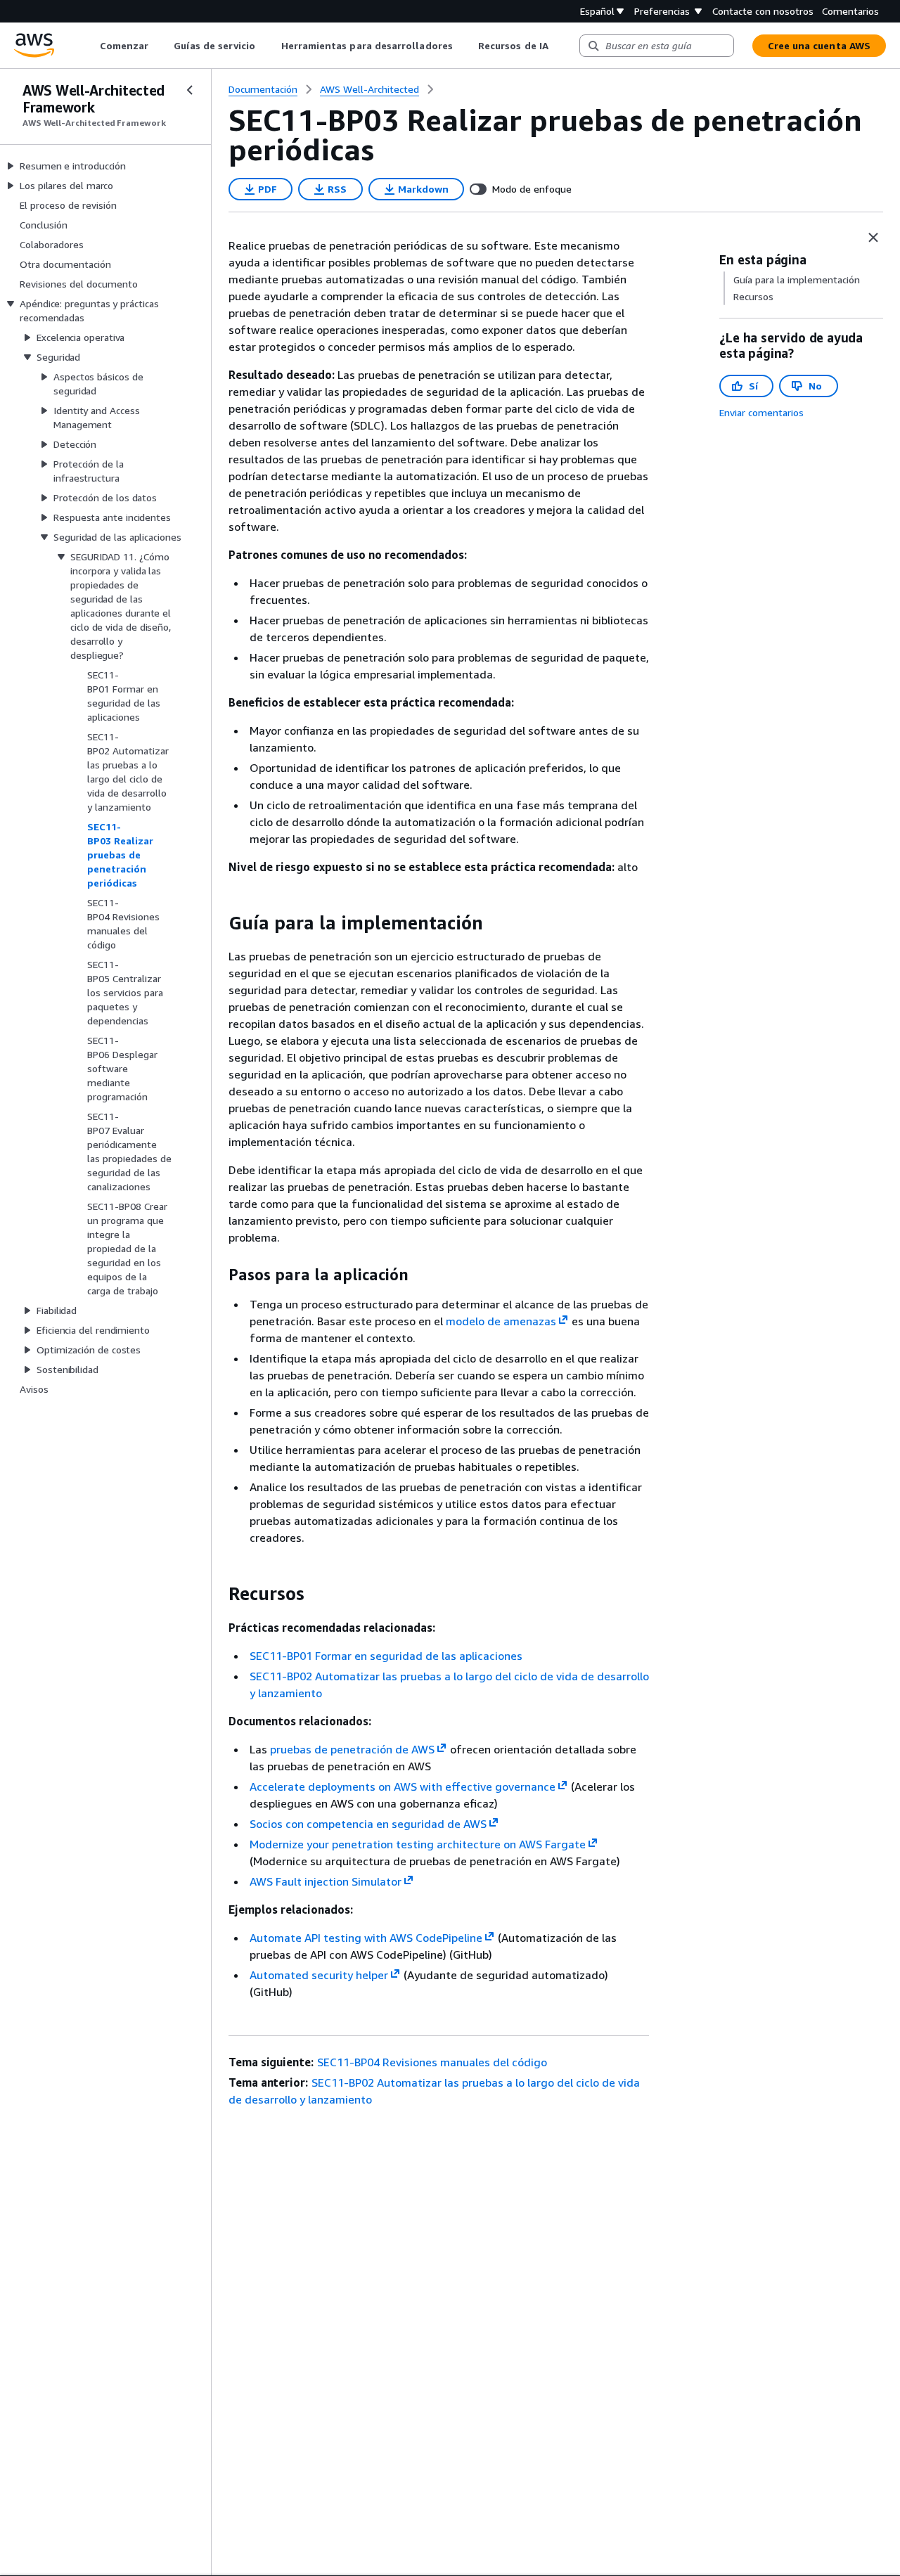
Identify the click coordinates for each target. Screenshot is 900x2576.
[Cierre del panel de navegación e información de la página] (873, 238)
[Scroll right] (559, 46)
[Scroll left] (89, 46)
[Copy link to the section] (217, 923)
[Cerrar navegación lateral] (190, 90)
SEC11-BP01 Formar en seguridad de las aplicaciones (386, 1656)
